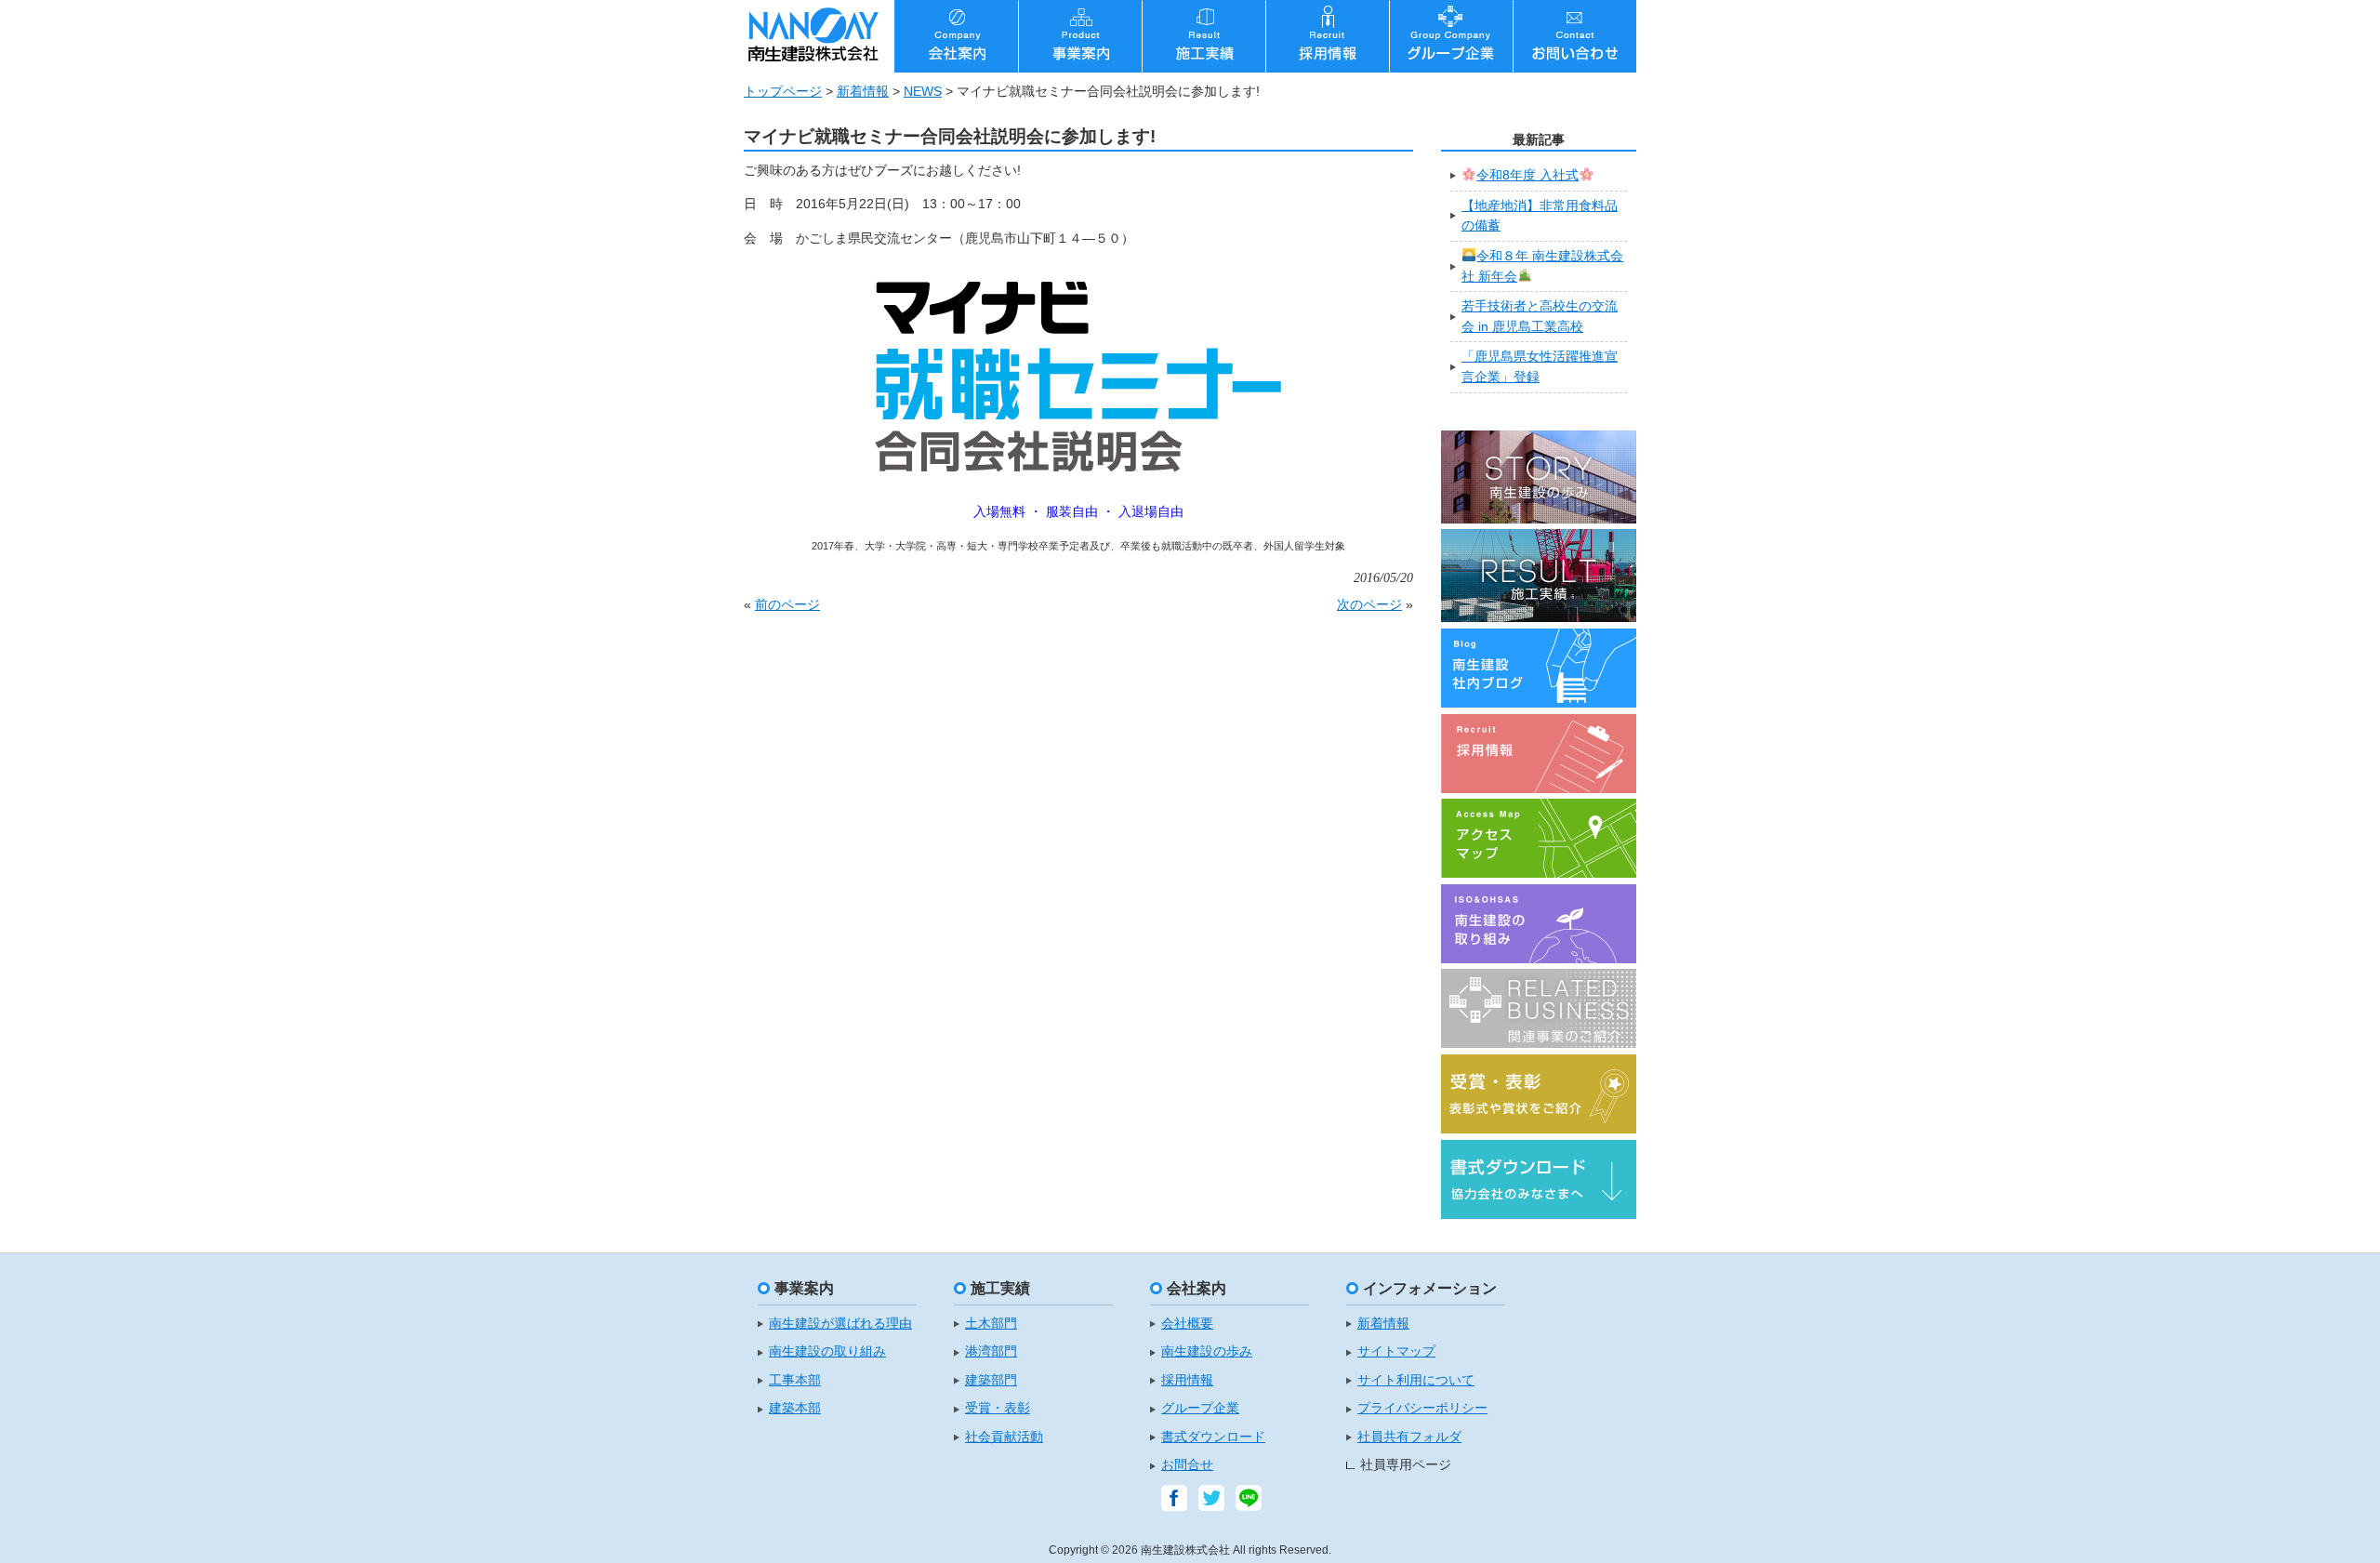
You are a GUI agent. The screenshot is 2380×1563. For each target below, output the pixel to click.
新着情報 (863, 91)
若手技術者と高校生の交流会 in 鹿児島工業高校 (1540, 316)
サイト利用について (1416, 1380)
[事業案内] (1080, 36)
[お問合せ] (1574, 36)
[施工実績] (1203, 36)
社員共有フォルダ (1409, 1437)
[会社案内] (956, 36)
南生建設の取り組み (827, 1351)
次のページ (1369, 604)
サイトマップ (1396, 1351)
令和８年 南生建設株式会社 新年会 (1542, 266)
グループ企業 (1200, 1408)
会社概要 (1187, 1324)
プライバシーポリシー (1422, 1408)
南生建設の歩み (1207, 1351)
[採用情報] (1327, 36)
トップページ (783, 91)
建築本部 (795, 1408)
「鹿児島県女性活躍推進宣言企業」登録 (1540, 366)
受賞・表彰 (998, 1408)
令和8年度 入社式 (1527, 175)
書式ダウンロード (1213, 1437)
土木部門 (991, 1324)
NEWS (923, 91)
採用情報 (1187, 1380)
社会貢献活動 (1004, 1437)
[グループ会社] (1451, 36)
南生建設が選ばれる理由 (840, 1324)
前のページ (787, 604)
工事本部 (795, 1380)
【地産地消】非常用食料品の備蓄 (1540, 216)
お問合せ (1187, 1465)
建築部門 (991, 1380)
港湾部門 (991, 1351)
